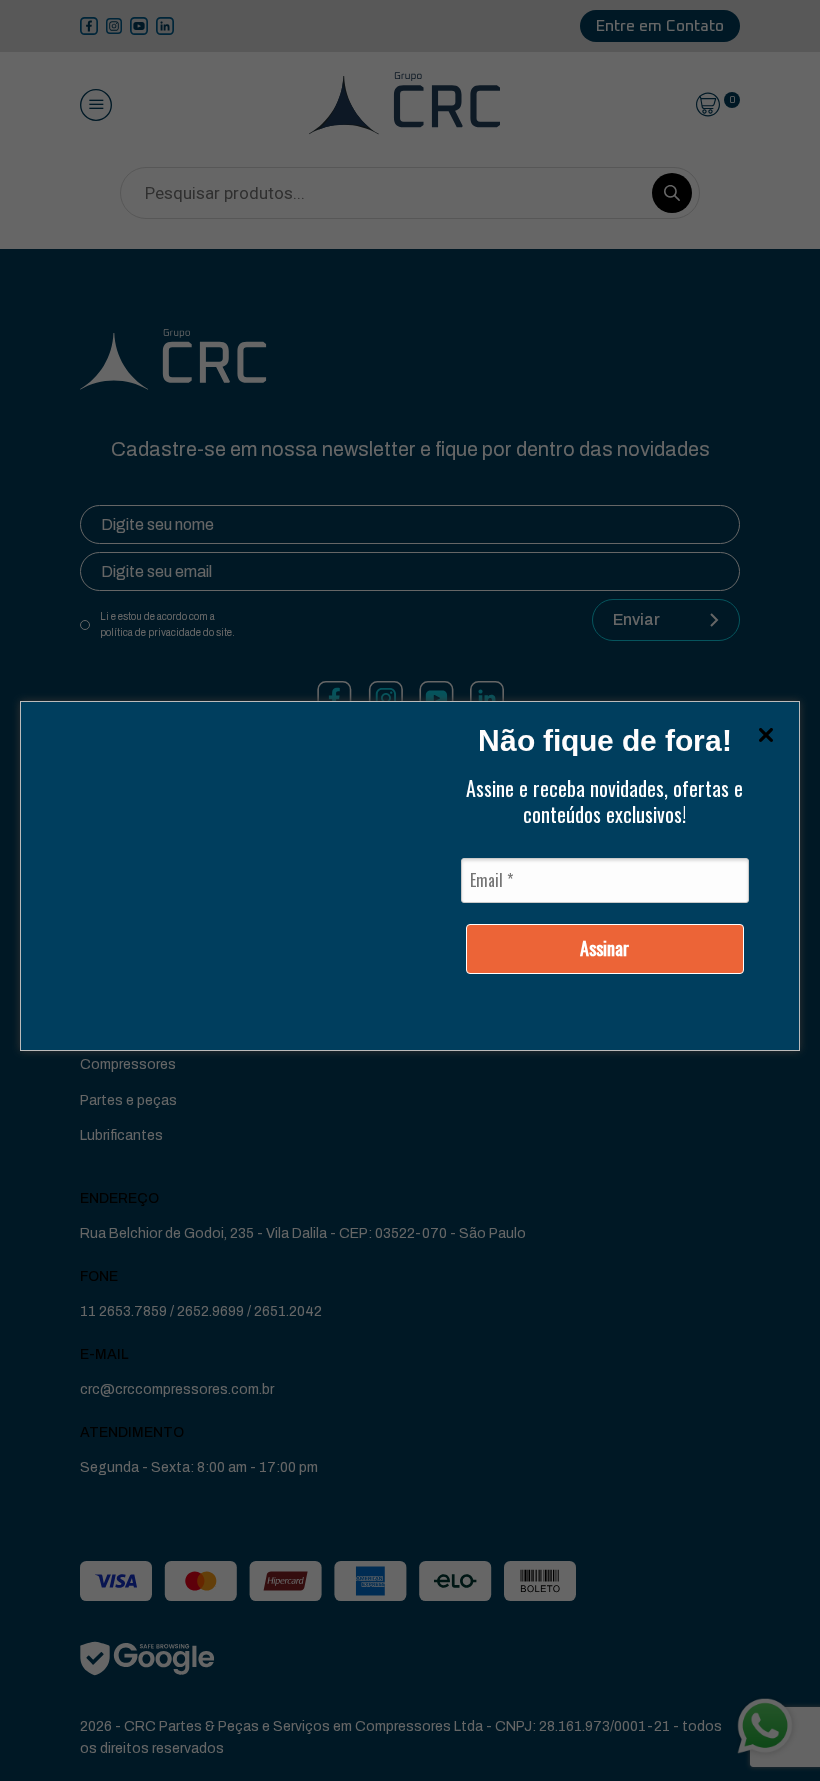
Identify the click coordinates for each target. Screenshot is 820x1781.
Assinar (604, 948)
